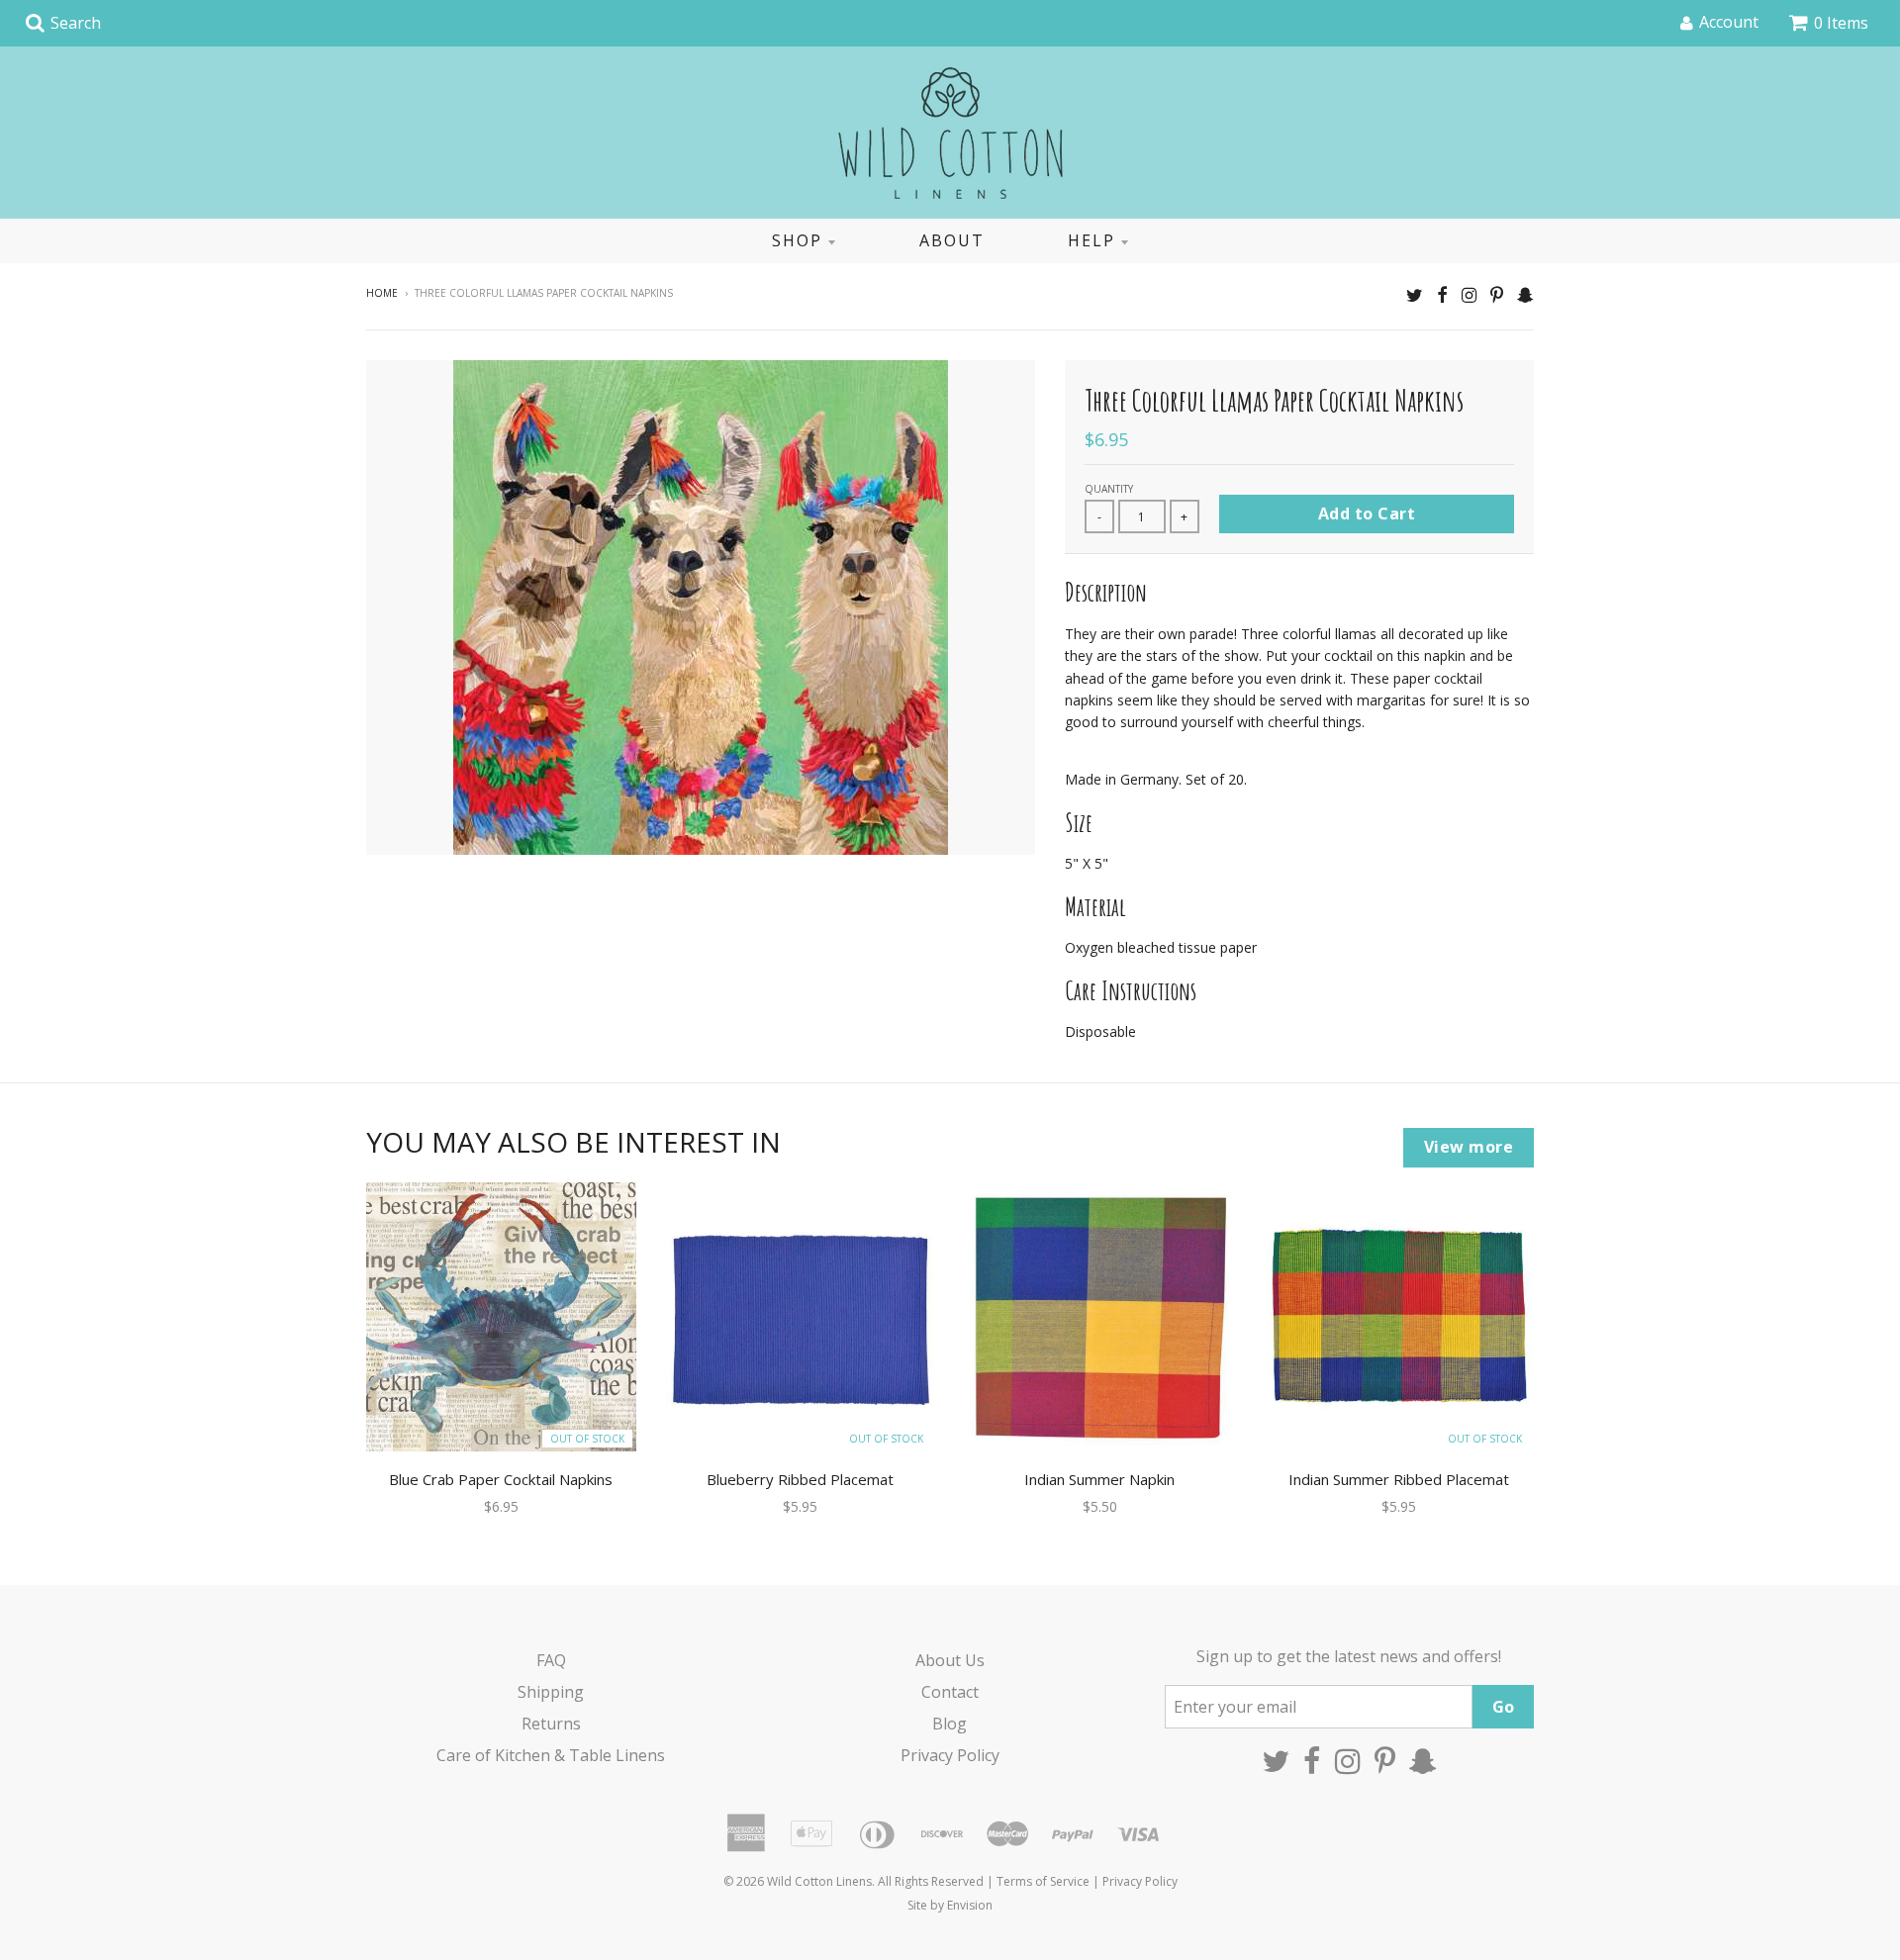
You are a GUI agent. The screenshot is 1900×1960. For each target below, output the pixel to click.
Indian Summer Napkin (1099, 1479)
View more (1469, 1147)
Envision (970, 1905)
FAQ (551, 1660)
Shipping (551, 1692)
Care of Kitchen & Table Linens (551, 1755)
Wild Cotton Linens (819, 1881)
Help (1092, 240)
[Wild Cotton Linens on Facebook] (1442, 294)
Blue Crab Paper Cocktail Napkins (501, 1479)
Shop (797, 240)
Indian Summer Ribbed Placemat (1399, 1479)
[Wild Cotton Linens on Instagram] (1469, 294)
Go (1503, 1707)
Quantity (1109, 489)
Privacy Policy (950, 1755)
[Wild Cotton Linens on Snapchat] (1525, 294)
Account (1729, 22)
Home (382, 293)
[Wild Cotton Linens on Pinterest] (1497, 294)
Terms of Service (1043, 1881)
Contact (950, 1692)
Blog (950, 1724)
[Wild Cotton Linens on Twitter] (1415, 294)
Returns (551, 1724)
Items (1841, 23)
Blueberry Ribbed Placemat (800, 1479)
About (952, 240)
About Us (950, 1660)
